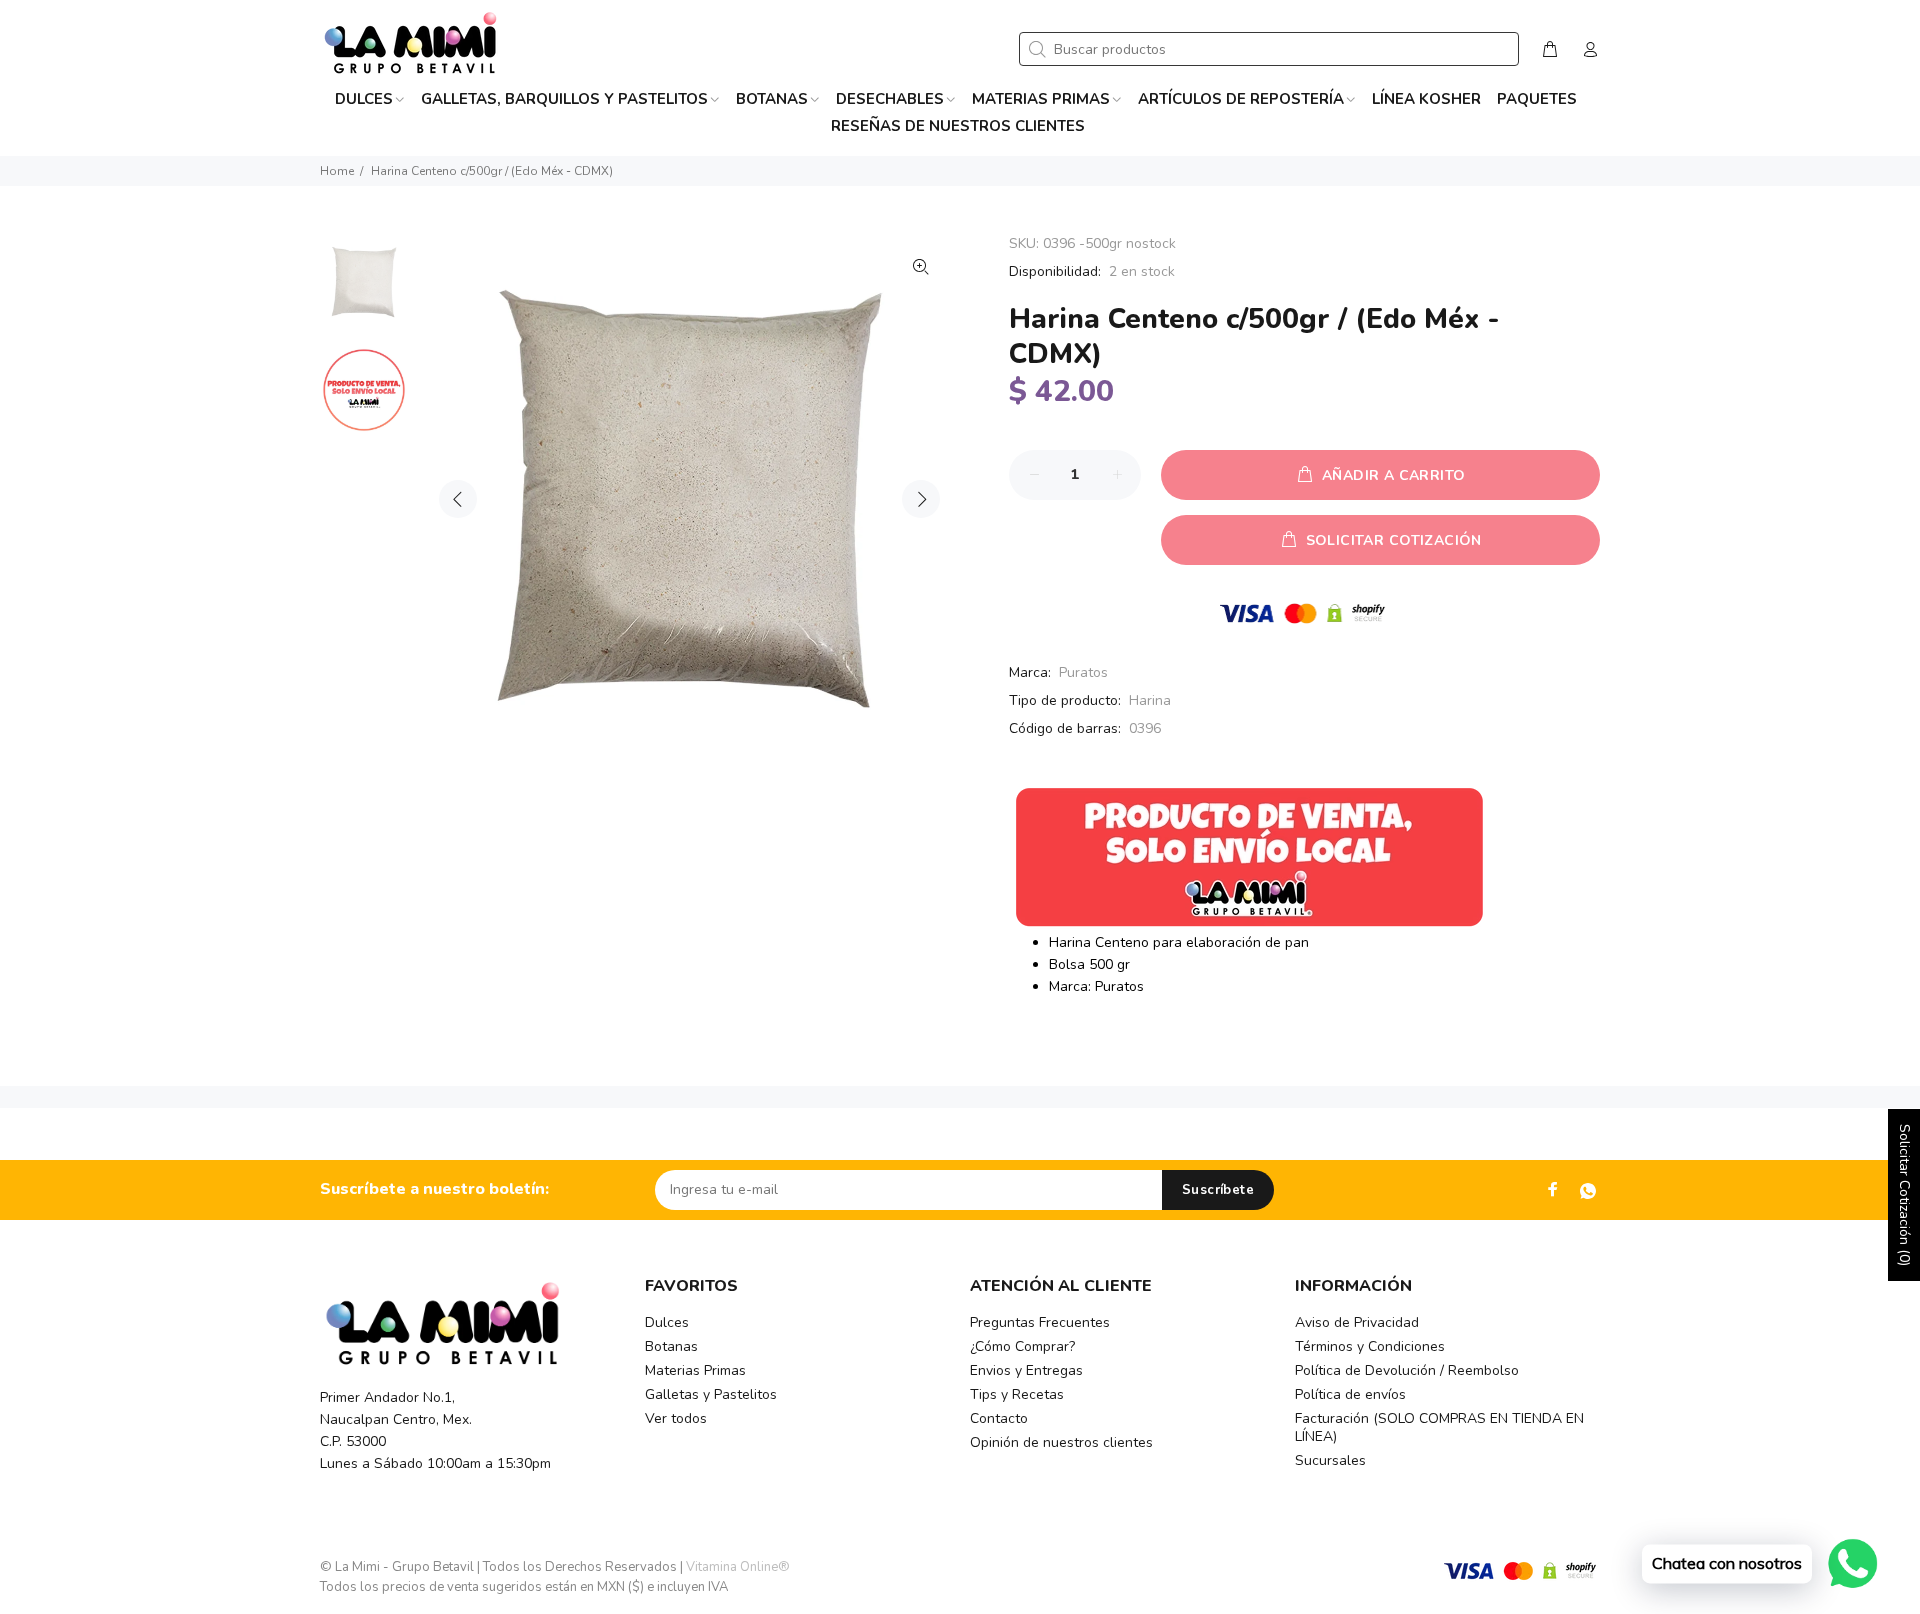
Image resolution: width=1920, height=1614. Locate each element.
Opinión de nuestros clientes (1061, 1442)
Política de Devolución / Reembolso (1407, 1370)
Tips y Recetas (1017, 1394)
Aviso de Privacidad (1357, 1322)
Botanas (671, 1346)
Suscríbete (1218, 1190)
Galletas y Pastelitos (711, 1394)
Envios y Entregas (1026, 1370)
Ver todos (676, 1418)
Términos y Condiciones (1370, 1346)
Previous (458, 499)
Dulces (667, 1322)
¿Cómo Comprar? (1022, 1346)
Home (337, 171)
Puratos (1083, 672)
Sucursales (1330, 1460)
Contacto (999, 1418)
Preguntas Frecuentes (1040, 1322)
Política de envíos (1350, 1394)
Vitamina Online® (738, 1567)
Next (921, 499)
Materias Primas (695, 1370)
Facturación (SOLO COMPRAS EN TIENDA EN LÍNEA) (1439, 1427)
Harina (1150, 700)
